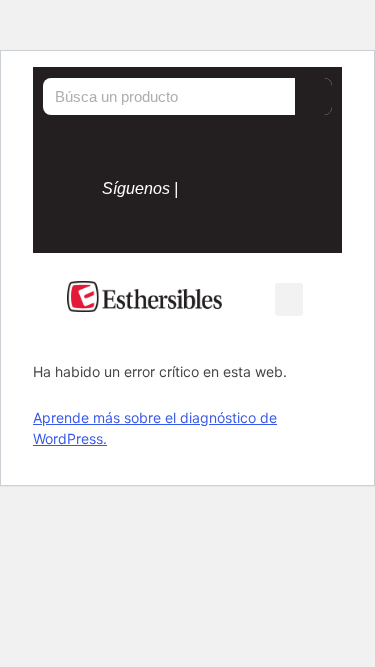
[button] (289, 299)
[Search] (313, 96)
